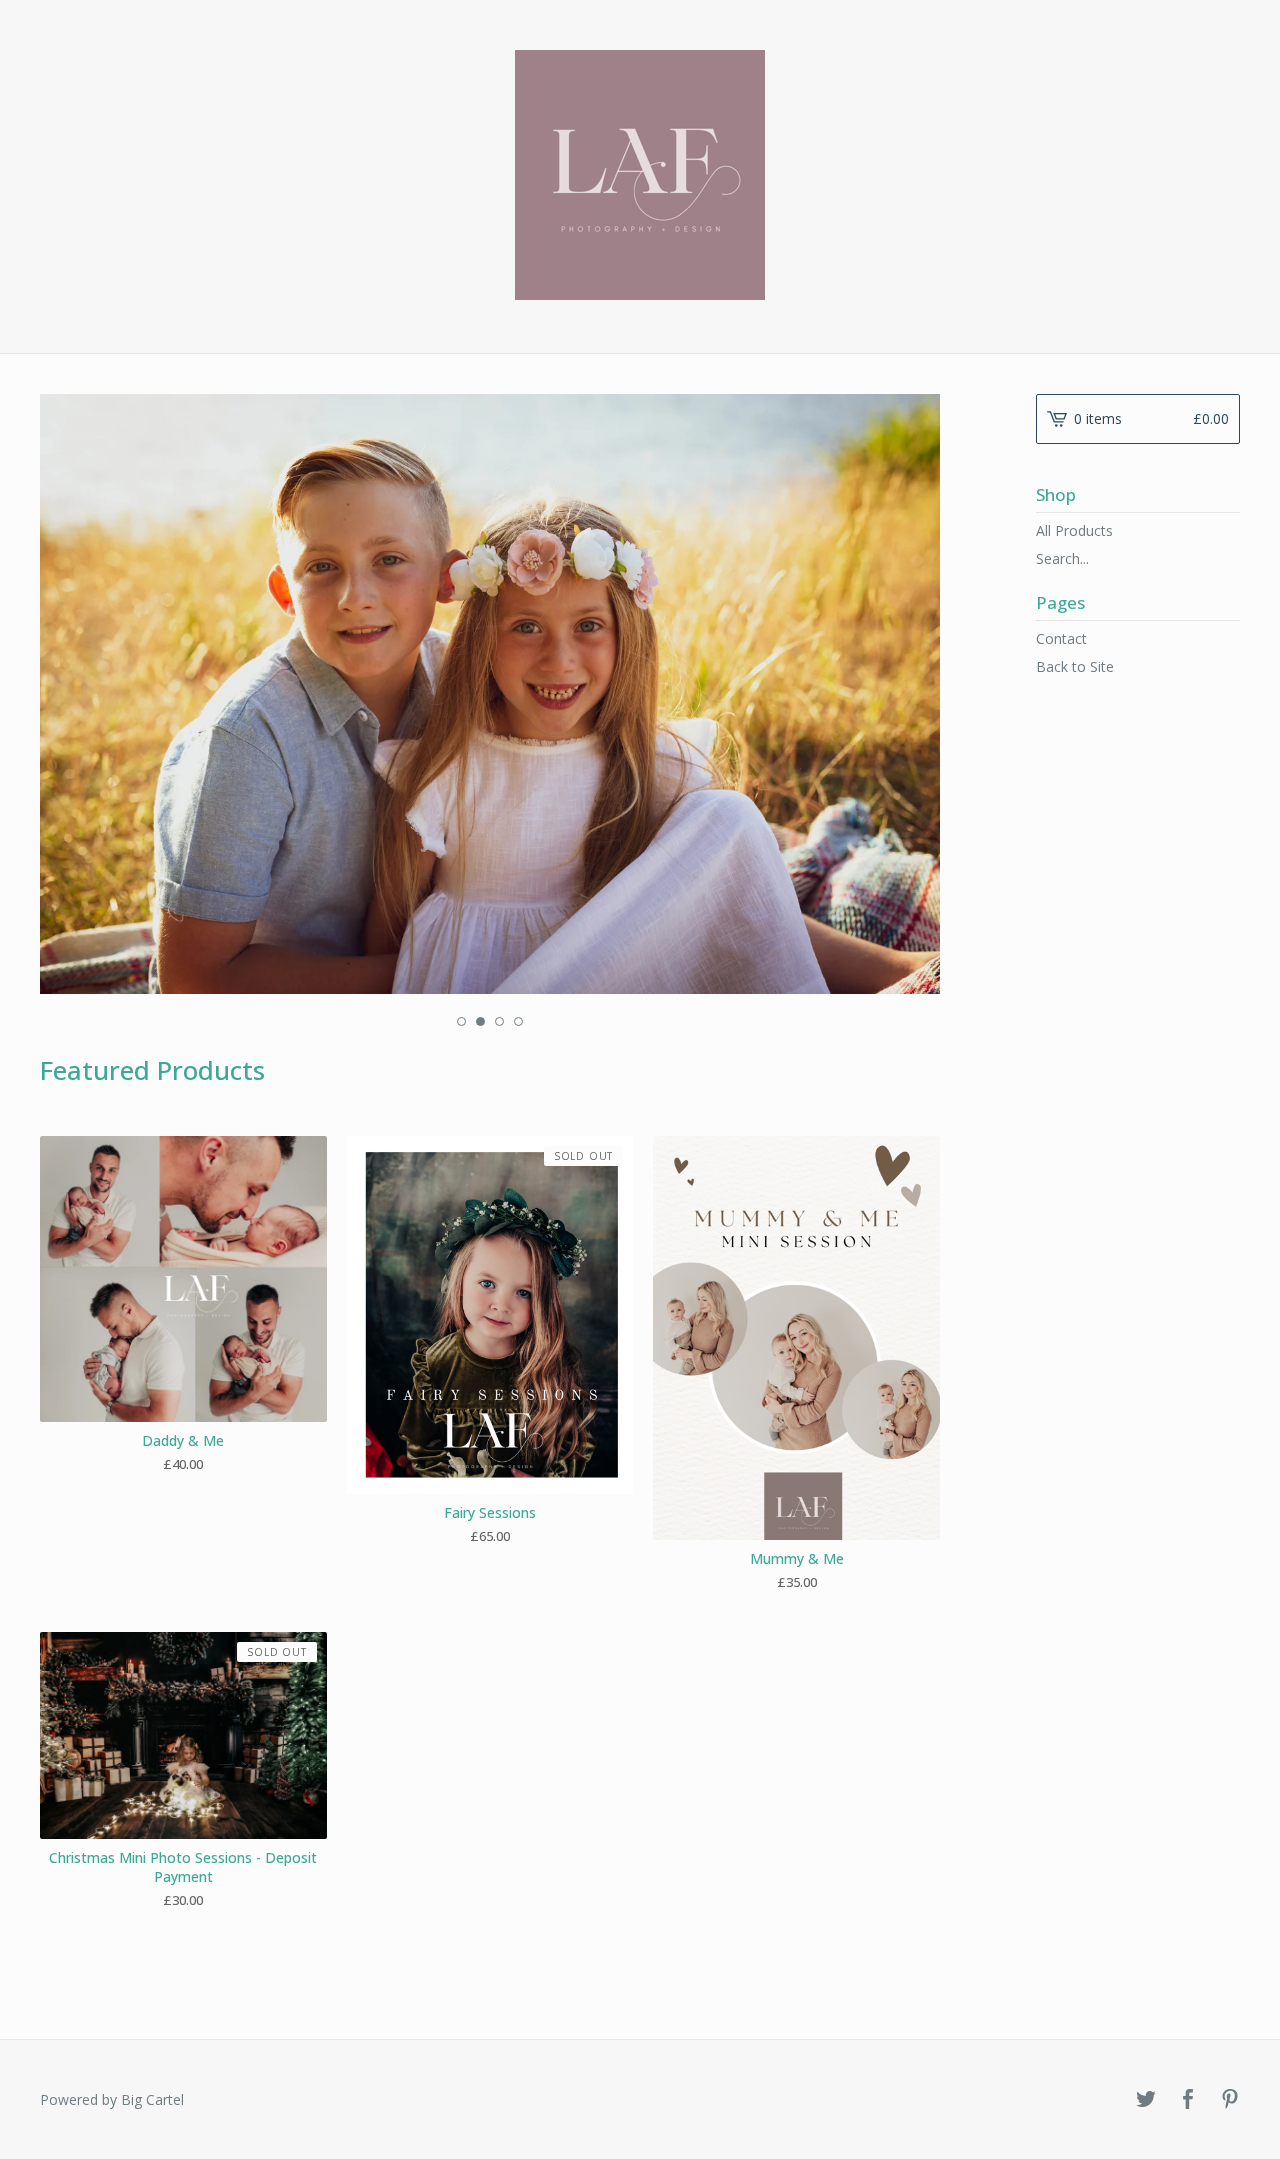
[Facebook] (1188, 2100)
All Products (1074, 530)
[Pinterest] (1230, 2100)
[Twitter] (1146, 2100)
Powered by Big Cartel (112, 2099)
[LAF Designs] (640, 175)
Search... (1062, 559)
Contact (1061, 638)
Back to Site (1075, 666)
